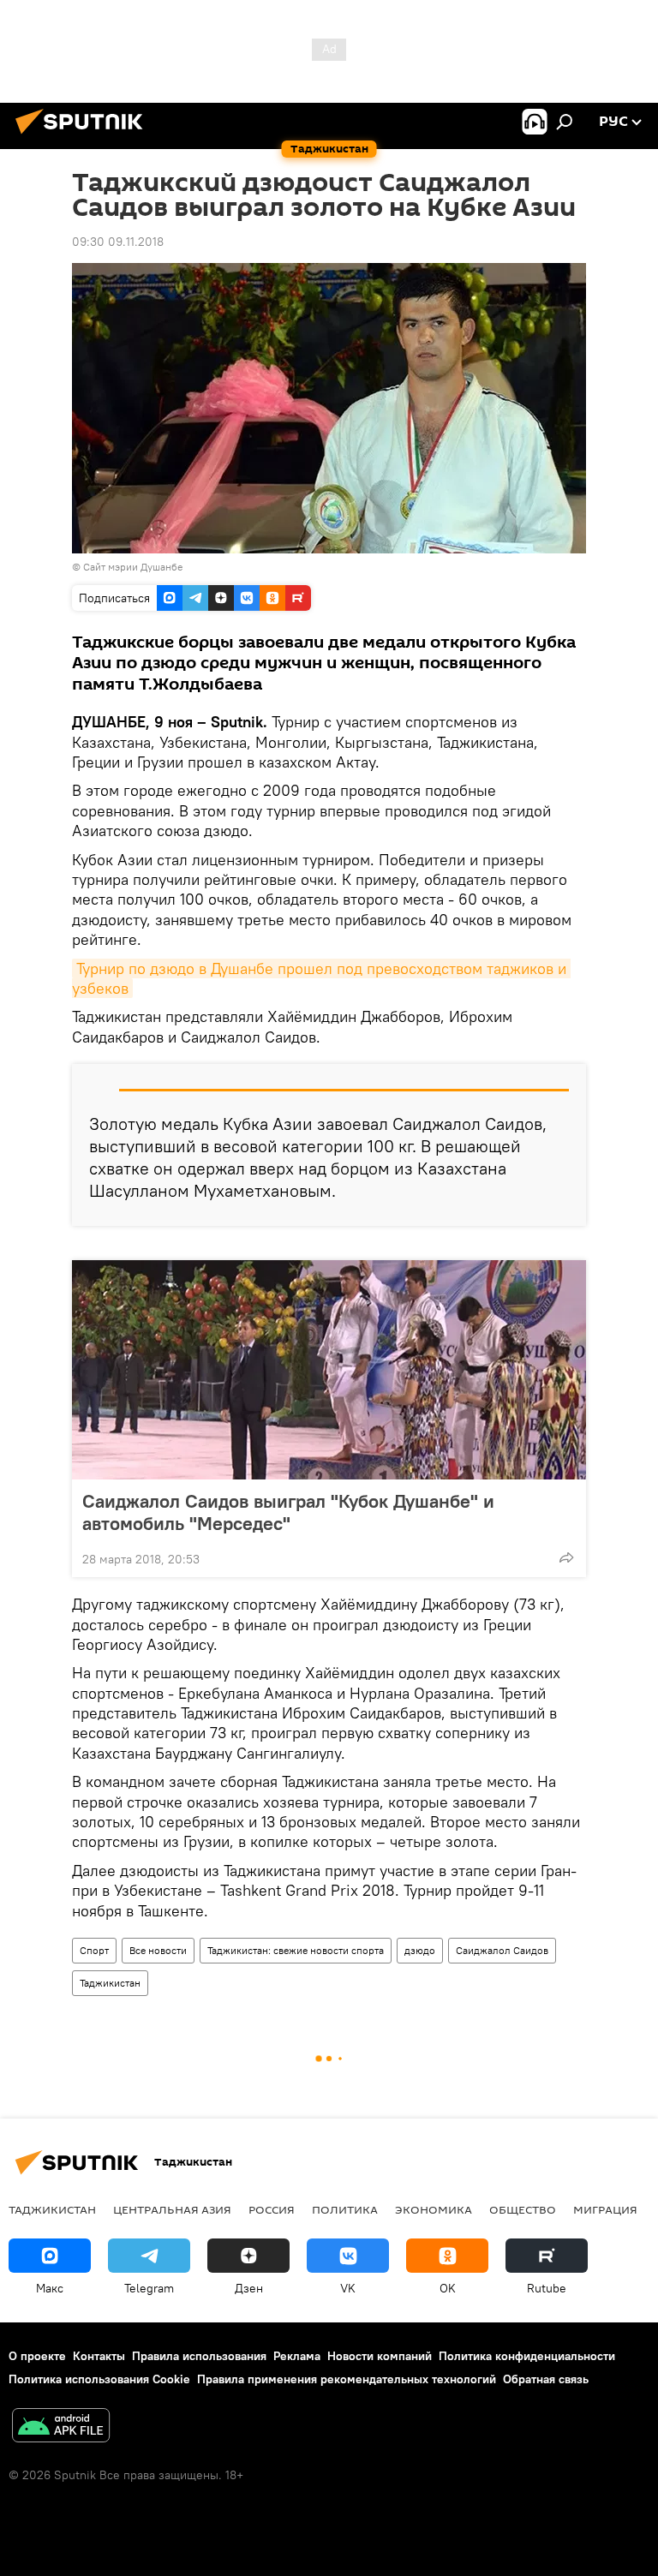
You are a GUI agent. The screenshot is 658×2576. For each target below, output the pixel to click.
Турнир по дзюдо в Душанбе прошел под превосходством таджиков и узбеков (321, 978)
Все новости (158, 1950)
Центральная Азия (172, 2209)
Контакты (99, 2356)
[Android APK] (61, 2427)
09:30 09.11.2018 (118, 242)
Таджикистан (110, 1983)
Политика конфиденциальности (527, 2356)
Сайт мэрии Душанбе (133, 567)
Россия (272, 2209)
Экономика (434, 2209)
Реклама (297, 2356)
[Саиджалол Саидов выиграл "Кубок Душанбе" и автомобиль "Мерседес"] (329, 1370)
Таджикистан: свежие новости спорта (296, 1950)
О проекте (37, 2356)
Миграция (605, 2209)
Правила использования (199, 2356)
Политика (345, 2209)
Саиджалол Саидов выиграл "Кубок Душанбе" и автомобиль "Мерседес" (288, 1512)
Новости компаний (380, 2356)
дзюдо (420, 1950)
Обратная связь (546, 2379)
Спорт (94, 1950)
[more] (566, 1557)
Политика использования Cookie (99, 2379)
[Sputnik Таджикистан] (84, 136)
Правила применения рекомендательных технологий (347, 2379)
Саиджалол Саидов (502, 1950)
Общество (523, 2209)
